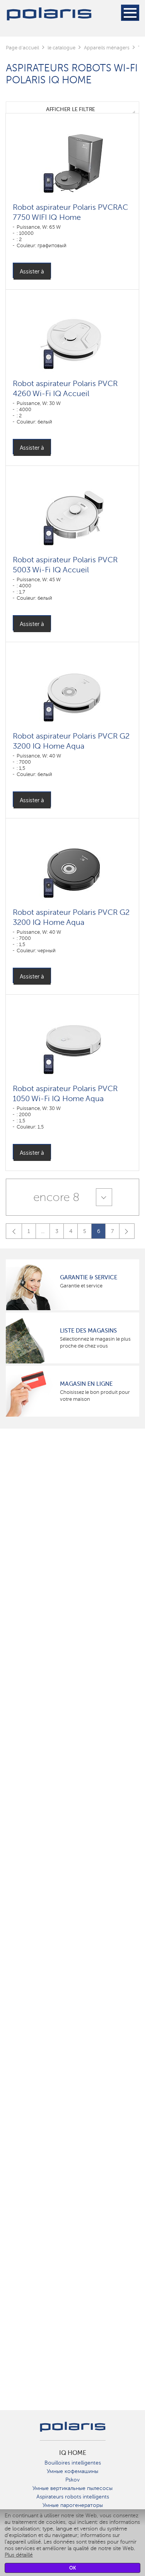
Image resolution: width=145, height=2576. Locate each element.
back (14, 1231)
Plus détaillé (19, 2555)
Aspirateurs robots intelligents (73, 2497)
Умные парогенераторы (73, 2505)
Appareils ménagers (107, 48)
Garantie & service (89, 1277)
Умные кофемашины (72, 2471)
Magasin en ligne (86, 1384)
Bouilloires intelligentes (73, 2463)
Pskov (72, 2480)
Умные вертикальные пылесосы (72, 2488)
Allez (127, 1231)
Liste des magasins (88, 1331)
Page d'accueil (22, 48)
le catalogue (61, 48)
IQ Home (73, 2453)
